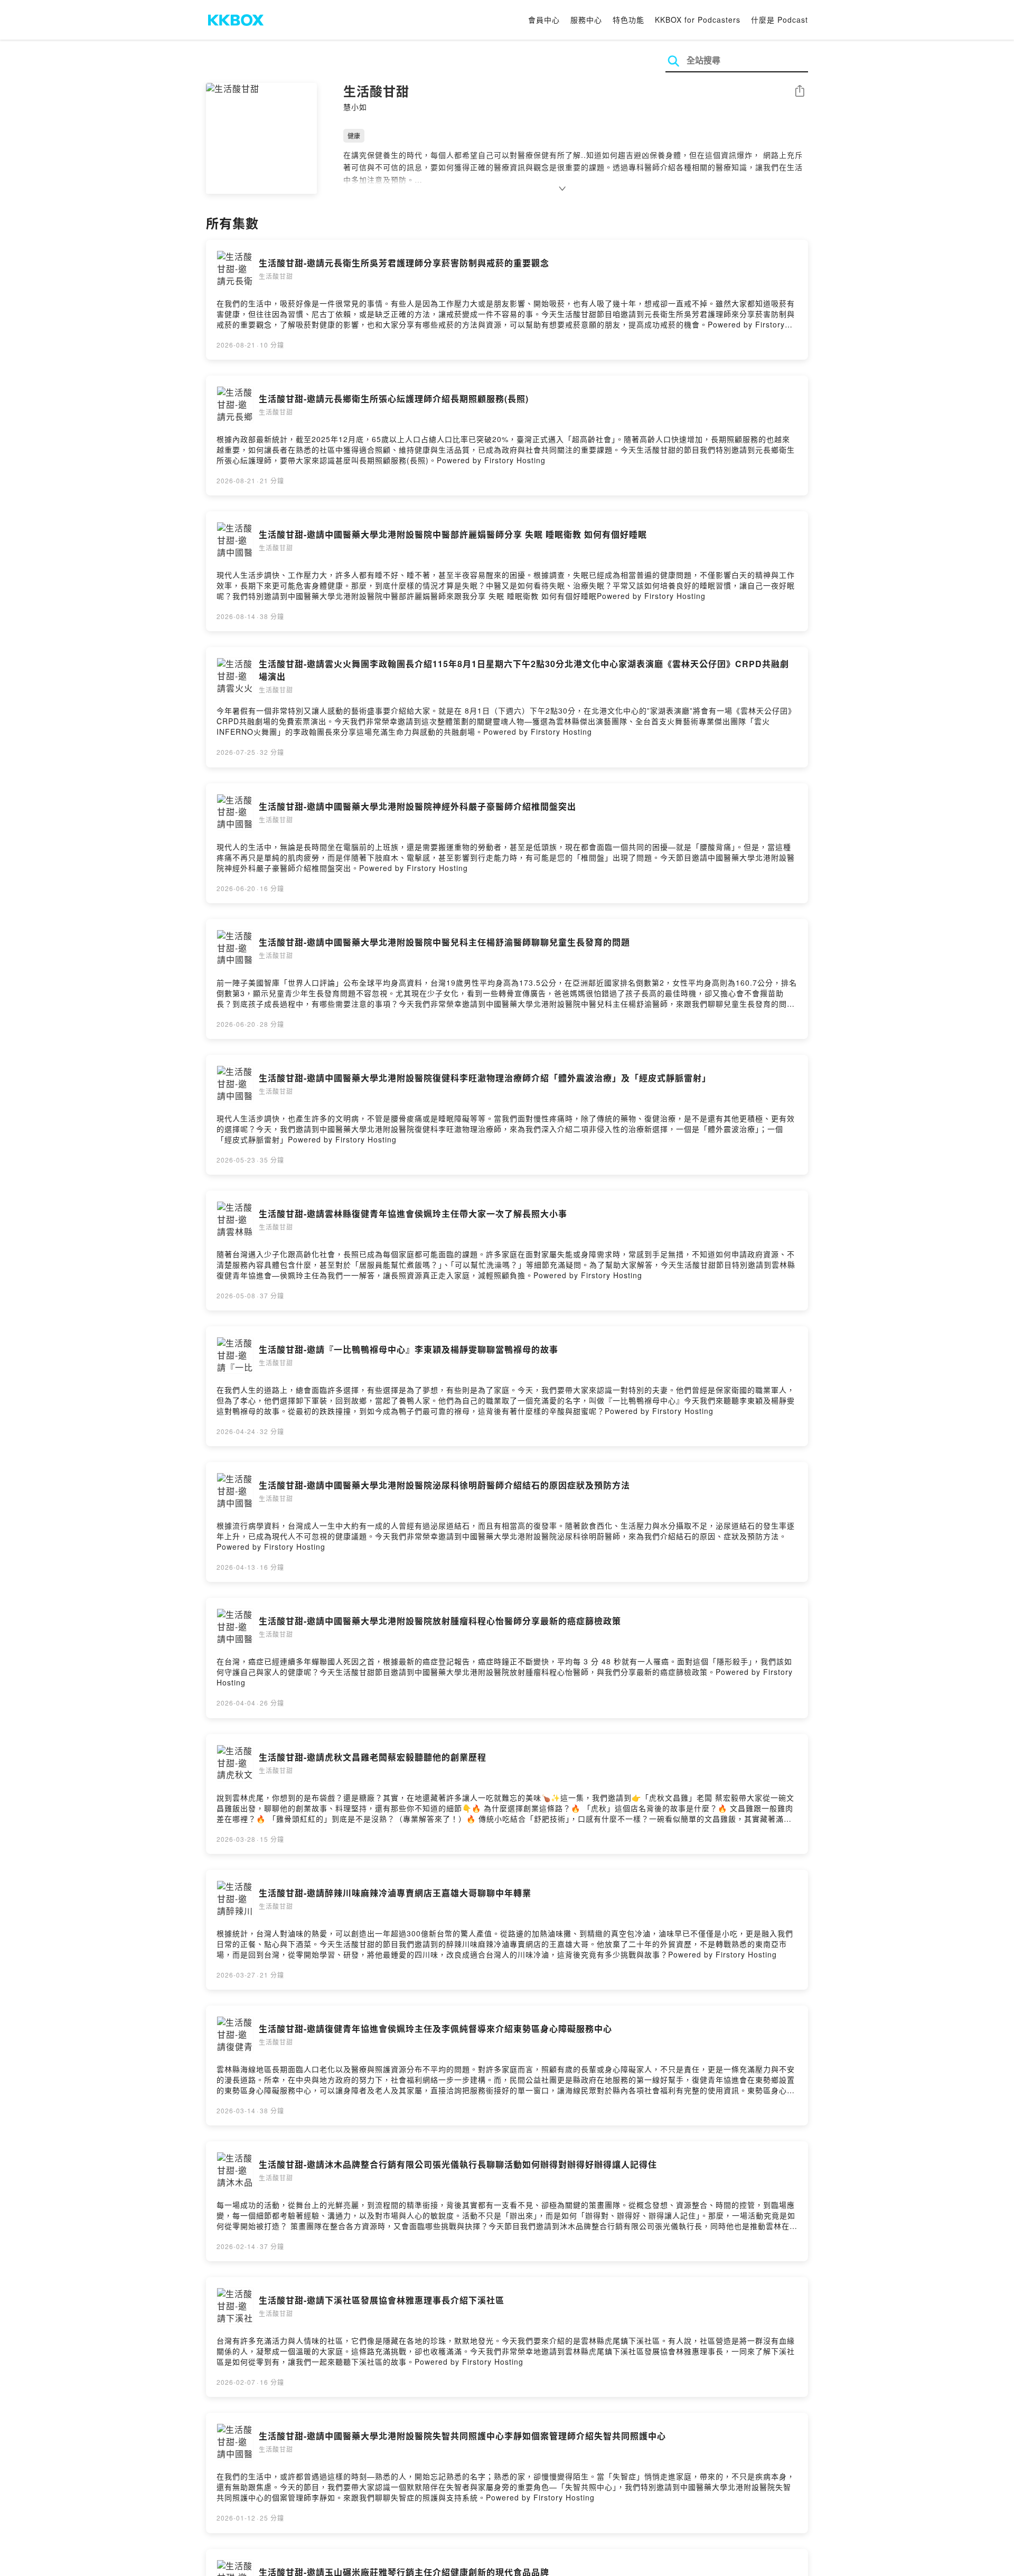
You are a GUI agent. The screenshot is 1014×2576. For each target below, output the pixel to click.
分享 (800, 92)
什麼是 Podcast (780, 20)
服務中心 (586, 20)
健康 (354, 135)
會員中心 (544, 20)
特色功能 (628, 20)
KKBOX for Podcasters (698, 20)
